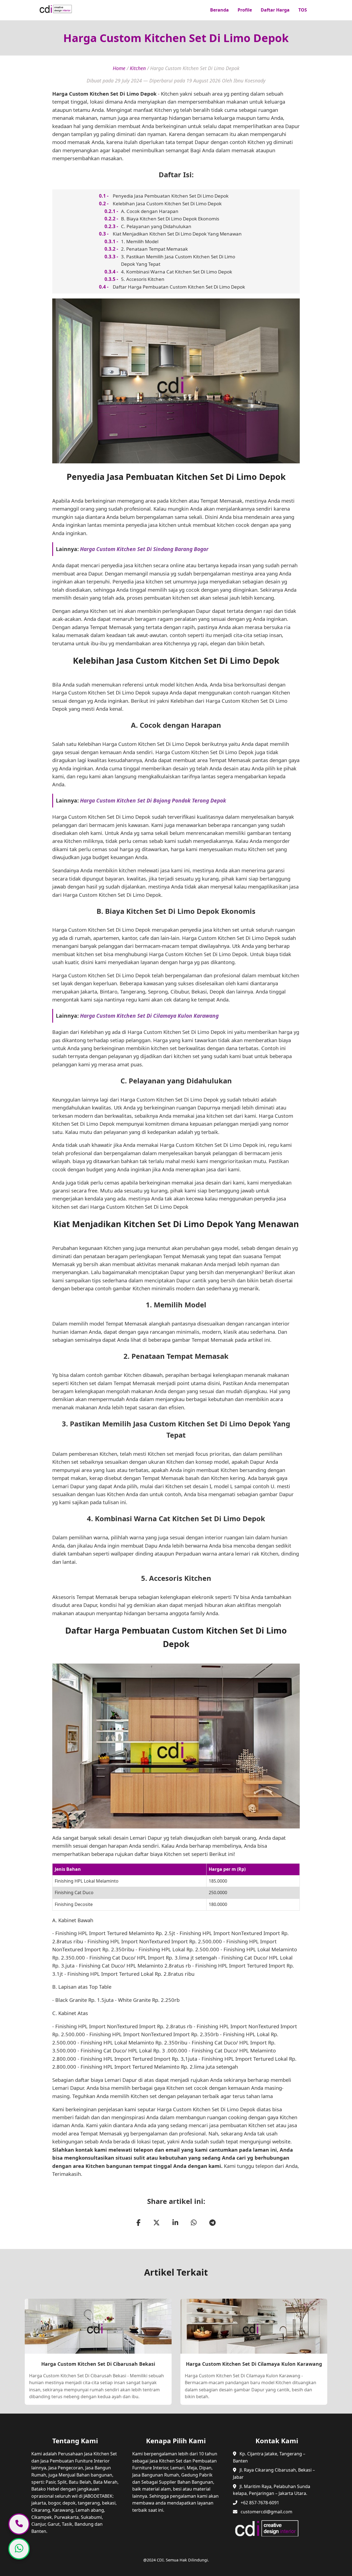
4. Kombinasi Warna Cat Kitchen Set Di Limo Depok (177, 272)
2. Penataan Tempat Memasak (154, 249)
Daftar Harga (275, 10)
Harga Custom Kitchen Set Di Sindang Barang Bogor (144, 549)
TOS (303, 10)
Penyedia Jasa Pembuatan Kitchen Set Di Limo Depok (171, 196)
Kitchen (138, 68)
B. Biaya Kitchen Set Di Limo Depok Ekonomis (170, 219)
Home (119, 68)
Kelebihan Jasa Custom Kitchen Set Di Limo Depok (167, 204)
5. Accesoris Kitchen (143, 279)
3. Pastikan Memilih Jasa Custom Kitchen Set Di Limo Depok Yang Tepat (178, 260)
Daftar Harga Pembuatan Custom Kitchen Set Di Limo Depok (179, 287)
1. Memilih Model (140, 241)
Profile (245, 10)
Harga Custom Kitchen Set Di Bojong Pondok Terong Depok (153, 800)
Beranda (219, 10)
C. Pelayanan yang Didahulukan (156, 226)
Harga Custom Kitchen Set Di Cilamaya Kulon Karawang (149, 1016)
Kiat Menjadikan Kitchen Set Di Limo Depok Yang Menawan (177, 234)
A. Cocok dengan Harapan (150, 211)
